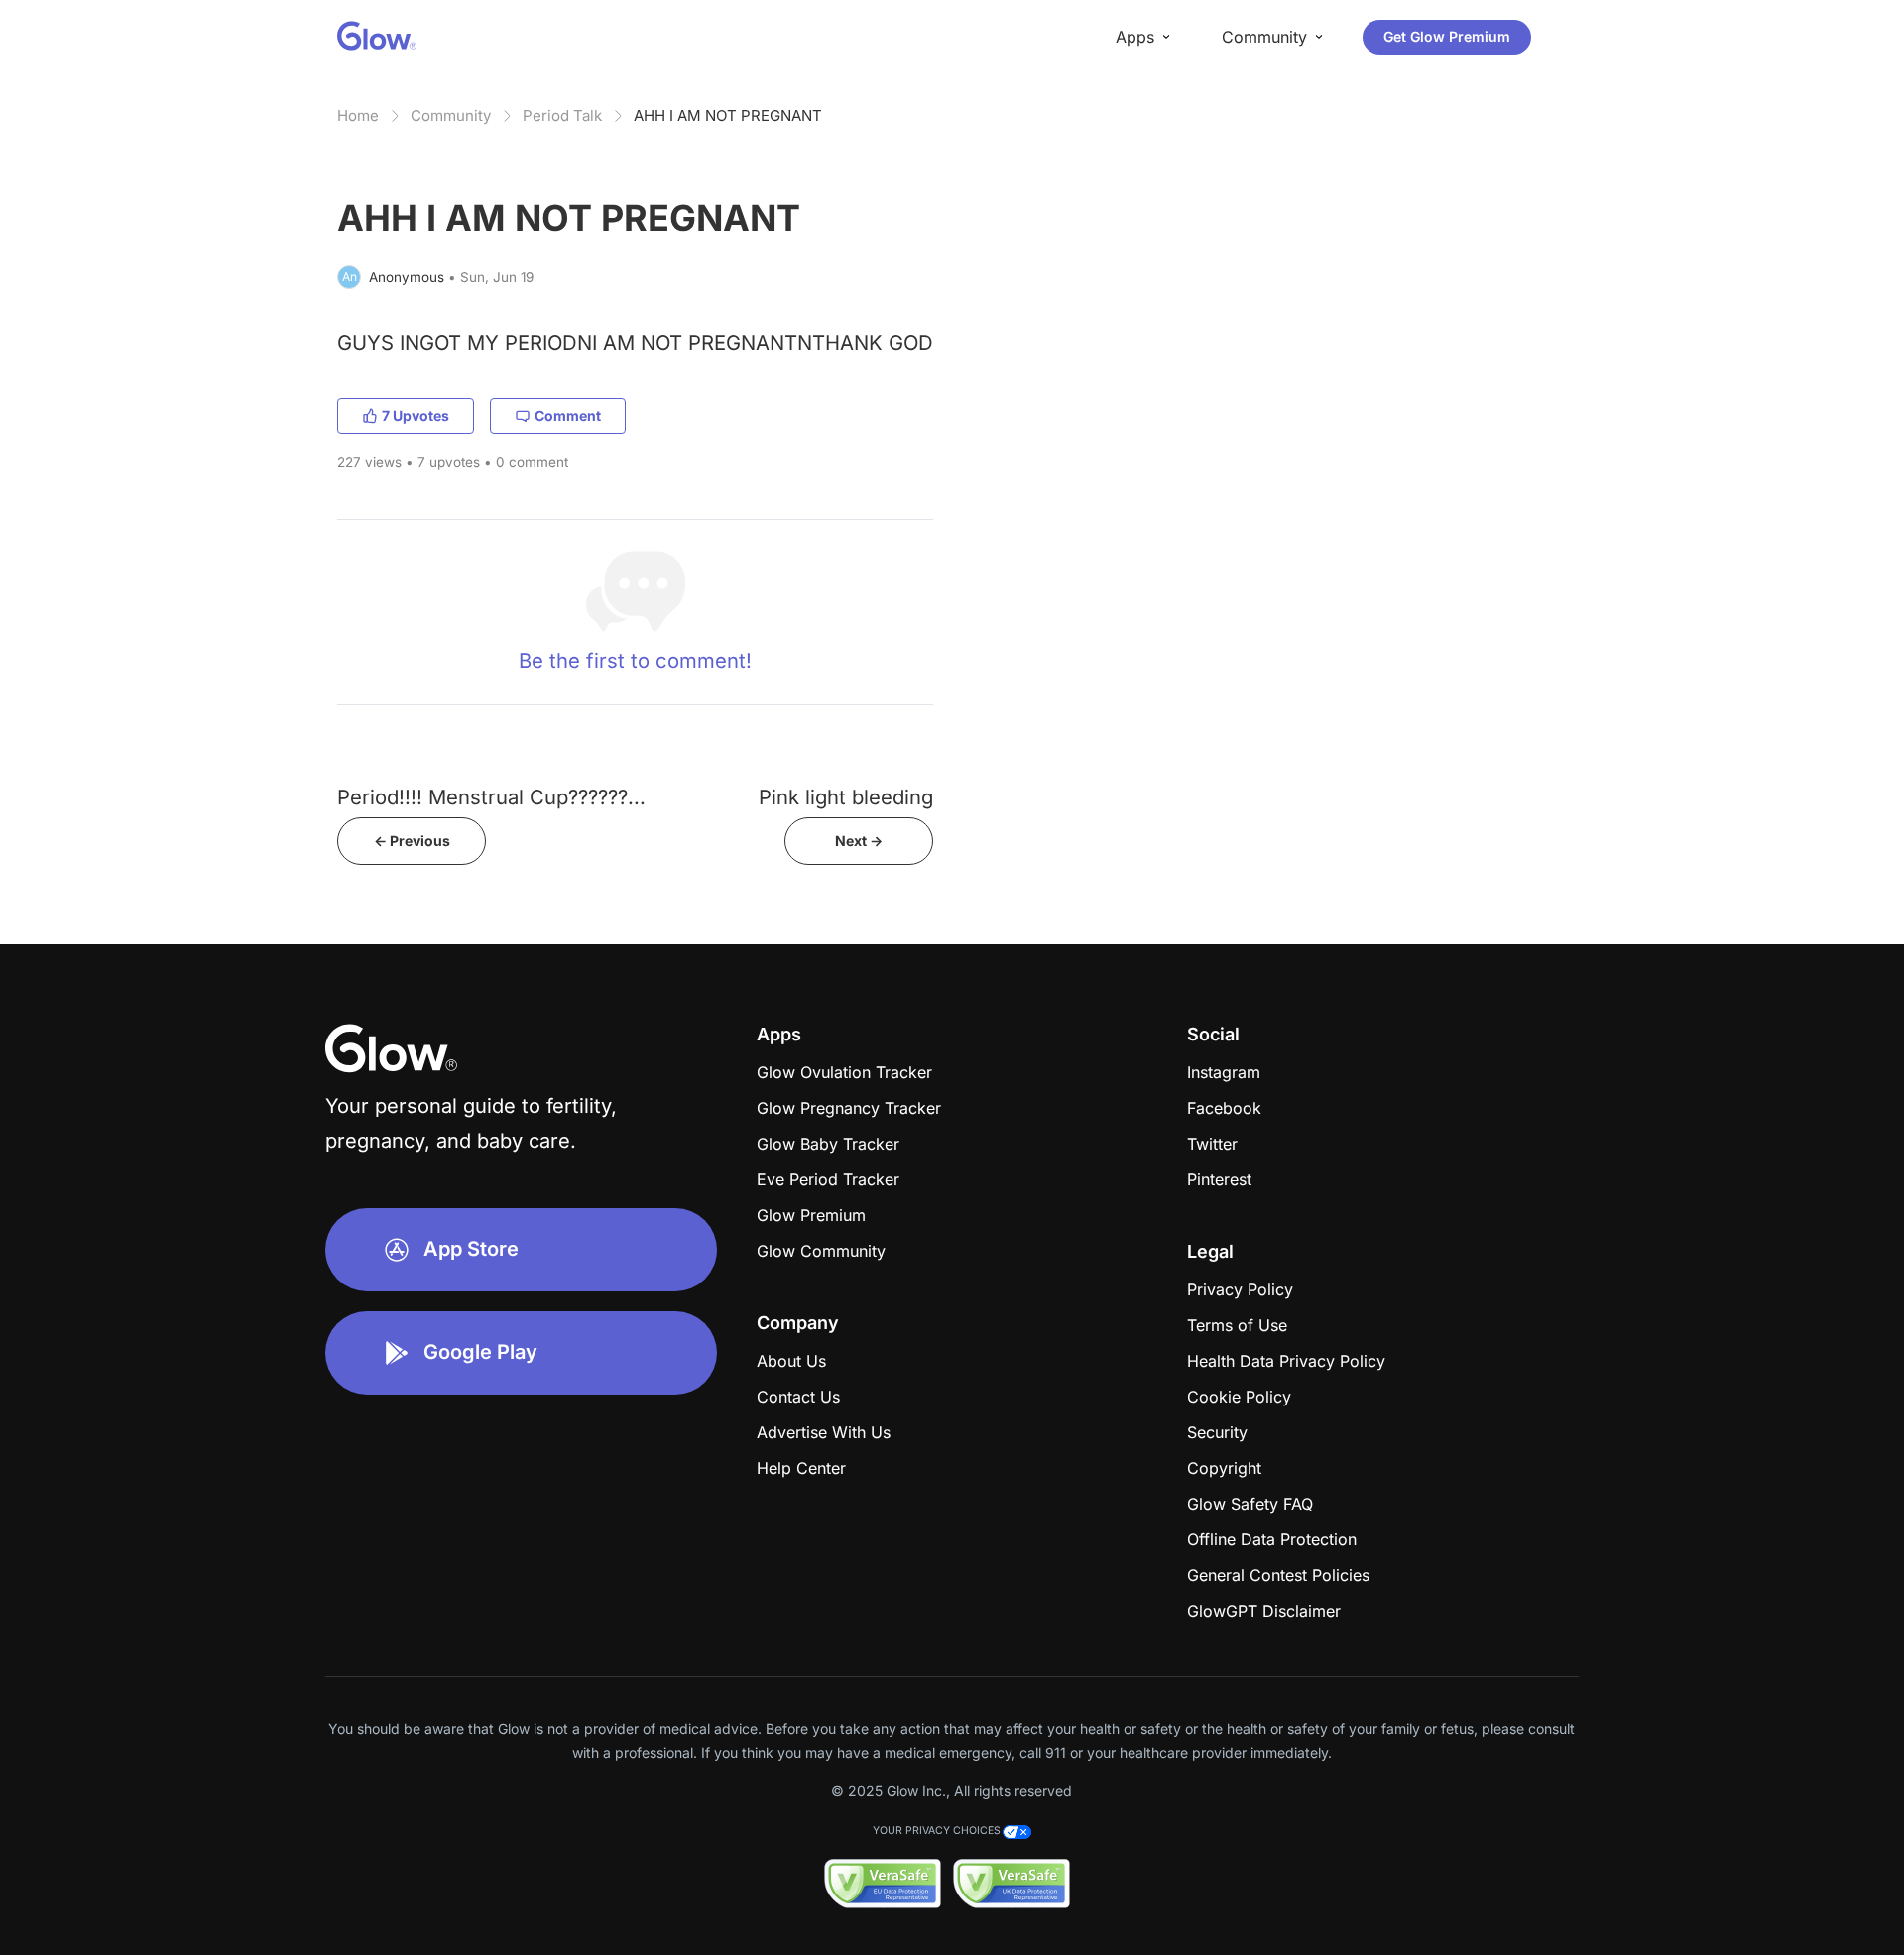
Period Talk (562, 116)
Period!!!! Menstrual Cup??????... (491, 797)
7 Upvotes (416, 415)
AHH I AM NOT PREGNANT (728, 116)
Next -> (859, 841)
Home (358, 116)
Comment (568, 415)
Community (451, 116)
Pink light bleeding (846, 797)
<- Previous (412, 841)
